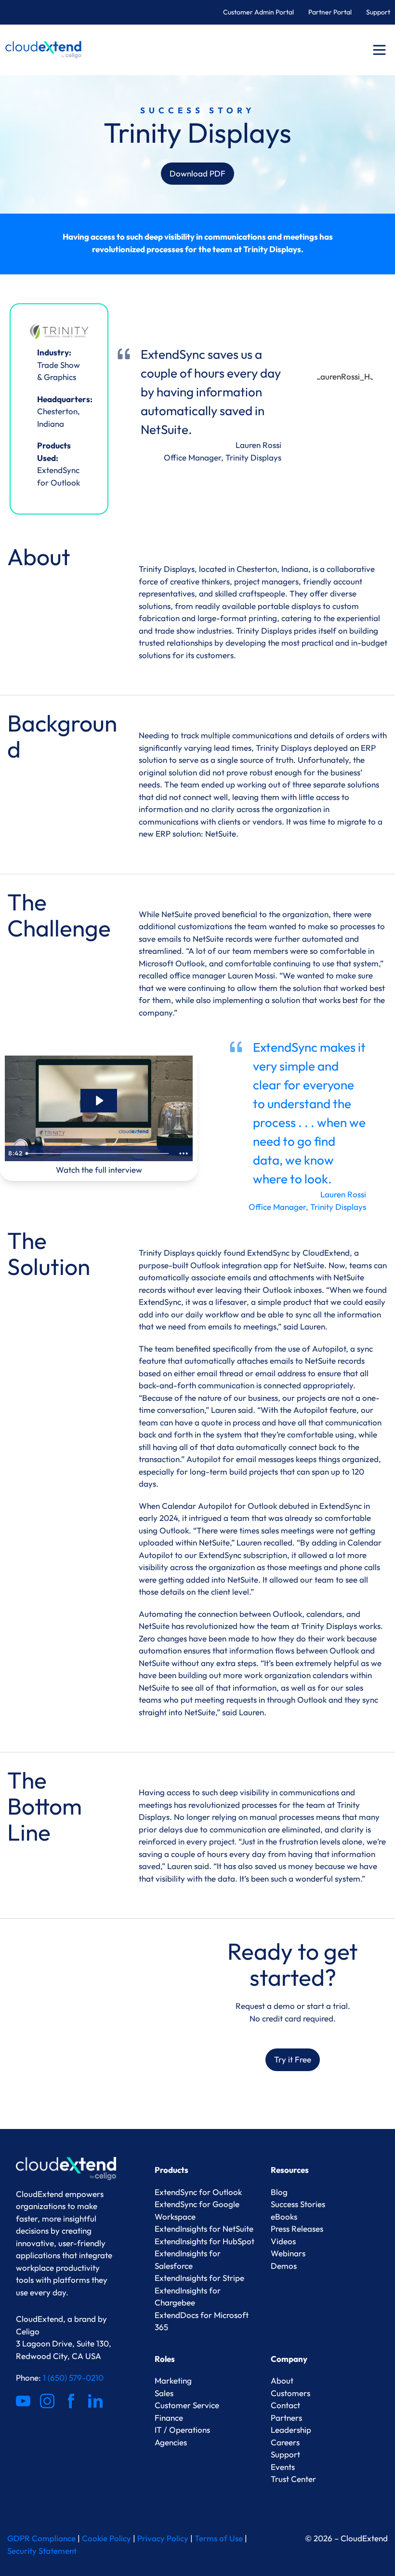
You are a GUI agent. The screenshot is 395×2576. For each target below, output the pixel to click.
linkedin (95, 2401)
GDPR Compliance (41, 2538)
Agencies (171, 2442)
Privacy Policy (163, 2538)
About (282, 2380)
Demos (284, 2266)
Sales (164, 2393)
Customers (290, 2393)
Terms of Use (219, 2538)
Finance (169, 2418)
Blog (279, 2192)
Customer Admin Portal (258, 12)
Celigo (28, 2331)
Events (283, 2467)
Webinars (288, 2253)
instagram (47, 2401)
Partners (286, 2418)
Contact (285, 2405)
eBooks (284, 2217)
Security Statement (42, 2551)
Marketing (173, 2380)
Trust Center (293, 2479)
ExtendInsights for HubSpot (204, 2241)
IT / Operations (182, 2430)
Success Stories (298, 2204)
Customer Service (187, 2405)
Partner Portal (330, 12)
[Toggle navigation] (379, 50)
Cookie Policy (106, 2538)
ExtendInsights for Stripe (199, 2278)
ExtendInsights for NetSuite (204, 2229)
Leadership (291, 2430)
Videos (283, 2241)
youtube (23, 2401)
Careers (285, 2442)
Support (378, 12)
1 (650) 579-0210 (73, 2378)
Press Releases (297, 2229)
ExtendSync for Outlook (198, 2192)
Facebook (71, 2401)
